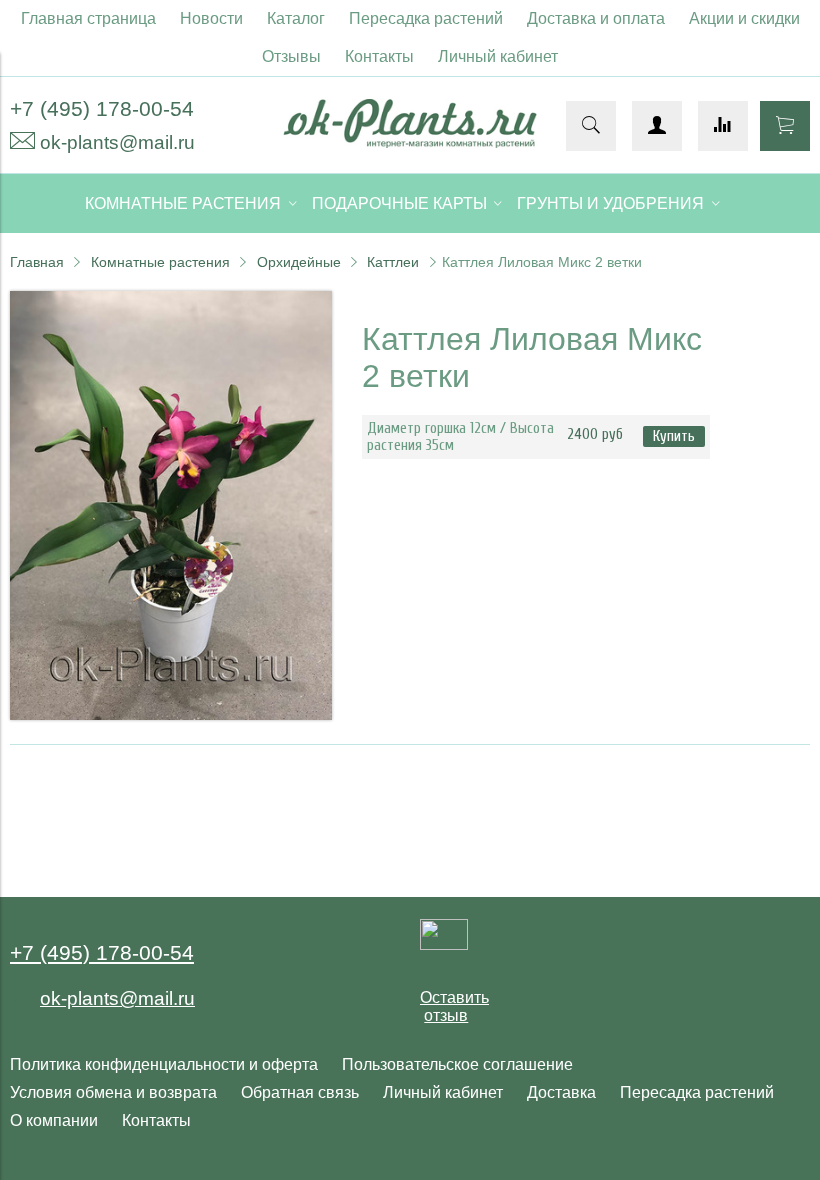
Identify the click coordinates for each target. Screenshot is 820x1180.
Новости (211, 18)
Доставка (561, 1092)
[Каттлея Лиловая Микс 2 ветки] (171, 714)
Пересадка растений (426, 18)
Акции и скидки (744, 18)
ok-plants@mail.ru (117, 142)
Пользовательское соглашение (457, 1064)
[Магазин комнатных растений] (409, 142)
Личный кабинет (498, 56)
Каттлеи (393, 262)
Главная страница (88, 18)
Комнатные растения (160, 262)
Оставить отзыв (454, 1006)
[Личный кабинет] (657, 126)
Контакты (379, 56)
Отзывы (291, 56)
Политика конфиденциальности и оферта (164, 1064)
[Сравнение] (723, 126)
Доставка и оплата (596, 18)
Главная (37, 262)
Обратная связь (300, 1092)
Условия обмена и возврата (113, 1092)
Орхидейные (299, 262)
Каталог (296, 18)
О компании (54, 1120)
